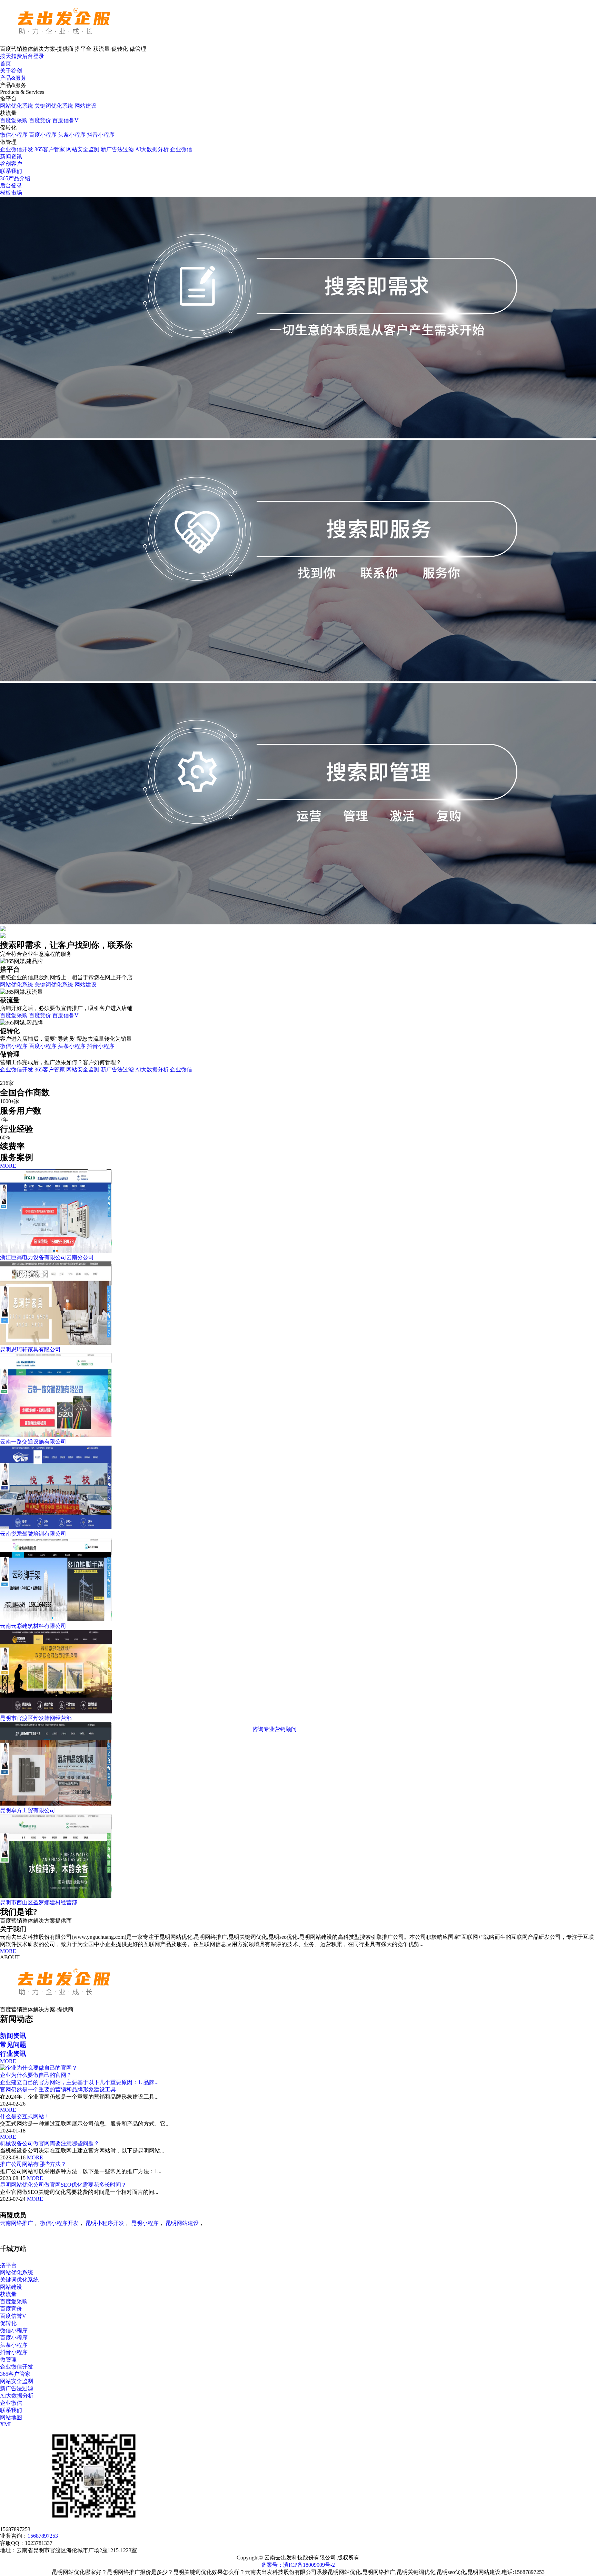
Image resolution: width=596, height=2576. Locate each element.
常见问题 (13, 2045)
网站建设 (86, 106)
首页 (6, 63)
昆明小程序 (145, 2223)
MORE (8, 1166)
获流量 (8, 2294)
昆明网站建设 (182, 2223)
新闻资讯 (11, 157)
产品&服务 (13, 78)
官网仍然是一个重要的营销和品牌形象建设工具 (58, 2089)
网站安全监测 (83, 149)
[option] (243, 2133)
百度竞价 (40, 120)
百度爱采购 (14, 120)
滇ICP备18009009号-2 (309, 2565)
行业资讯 (13, 2054)
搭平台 (8, 2265)
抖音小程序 (101, 135)
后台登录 (11, 186)
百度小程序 (43, 135)
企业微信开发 (17, 149)
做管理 (8, 2359)
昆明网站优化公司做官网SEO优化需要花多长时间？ (63, 2185)
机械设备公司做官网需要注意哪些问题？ (50, 2143)
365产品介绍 (15, 178)
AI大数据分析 (152, 149)
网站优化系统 (17, 106)
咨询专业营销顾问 (275, 1729)
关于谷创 (11, 71)
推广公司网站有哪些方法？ (33, 2164)
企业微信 (181, 149)
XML (6, 2424)
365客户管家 (50, 149)
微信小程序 (14, 135)
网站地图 (11, 2417)
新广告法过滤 (117, 149)
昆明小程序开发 (105, 2223)
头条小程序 (72, 135)
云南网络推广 (17, 2223)
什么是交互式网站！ (25, 2116)
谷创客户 (11, 164)
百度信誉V (66, 120)
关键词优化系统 (54, 106)
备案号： (272, 2565)
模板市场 (11, 193)
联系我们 (11, 171)
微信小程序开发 (59, 2223)
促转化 (8, 2323)
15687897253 (43, 2536)
